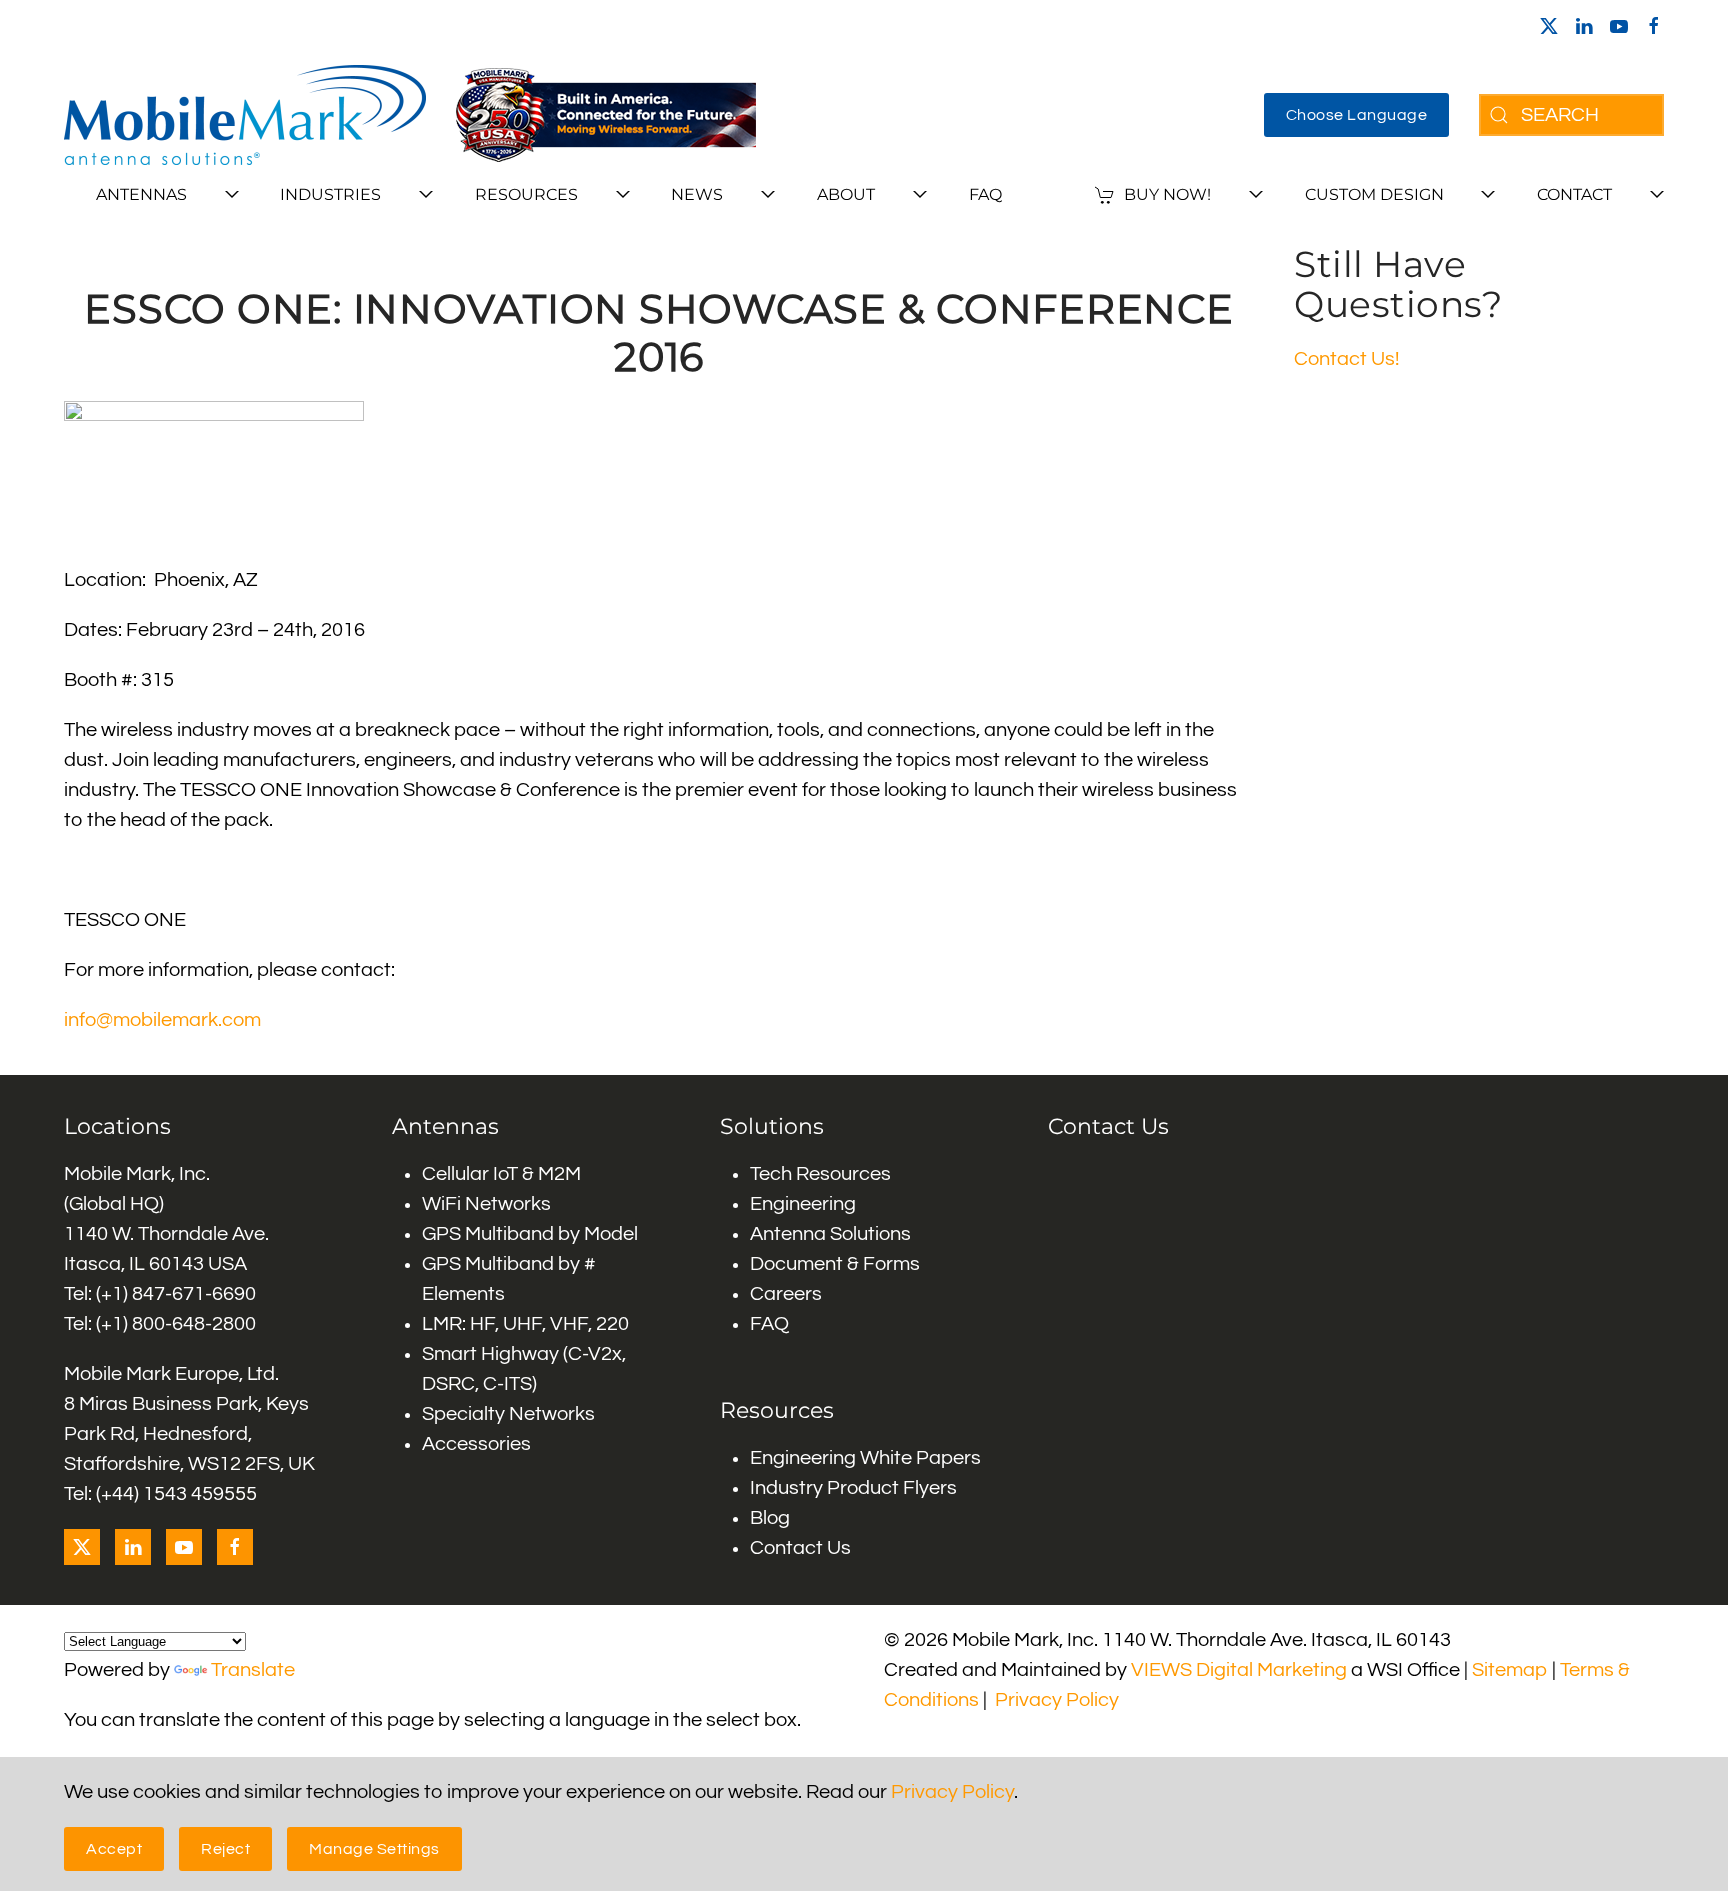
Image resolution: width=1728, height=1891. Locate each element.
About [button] (846, 194)
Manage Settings (374, 1849)
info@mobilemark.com (162, 1020)
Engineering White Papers (865, 1458)
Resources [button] (526, 194)
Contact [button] (1574, 194)
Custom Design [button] (1374, 194)
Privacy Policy (1057, 1700)
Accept (114, 1849)
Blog (770, 1518)
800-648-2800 (194, 1324)
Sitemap (1510, 1670)
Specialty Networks (508, 1414)
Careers (786, 1294)
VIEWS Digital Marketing (1239, 1670)
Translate (253, 1670)
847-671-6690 (194, 1294)
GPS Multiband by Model (530, 1234)
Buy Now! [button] (1167, 194)
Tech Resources (820, 1174)
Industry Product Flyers (853, 1488)
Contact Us (800, 1548)
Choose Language (1357, 115)
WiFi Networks (486, 1204)
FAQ (985, 194)
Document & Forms (835, 1264)
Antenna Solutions (830, 1234)
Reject (225, 1849)
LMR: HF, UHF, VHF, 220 (525, 1324)
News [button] (697, 194)
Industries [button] (330, 194)
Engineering (803, 1204)
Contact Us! (1346, 359)
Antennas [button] (141, 194)
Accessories (476, 1444)
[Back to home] (245, 115)
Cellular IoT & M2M (501, 1174)
